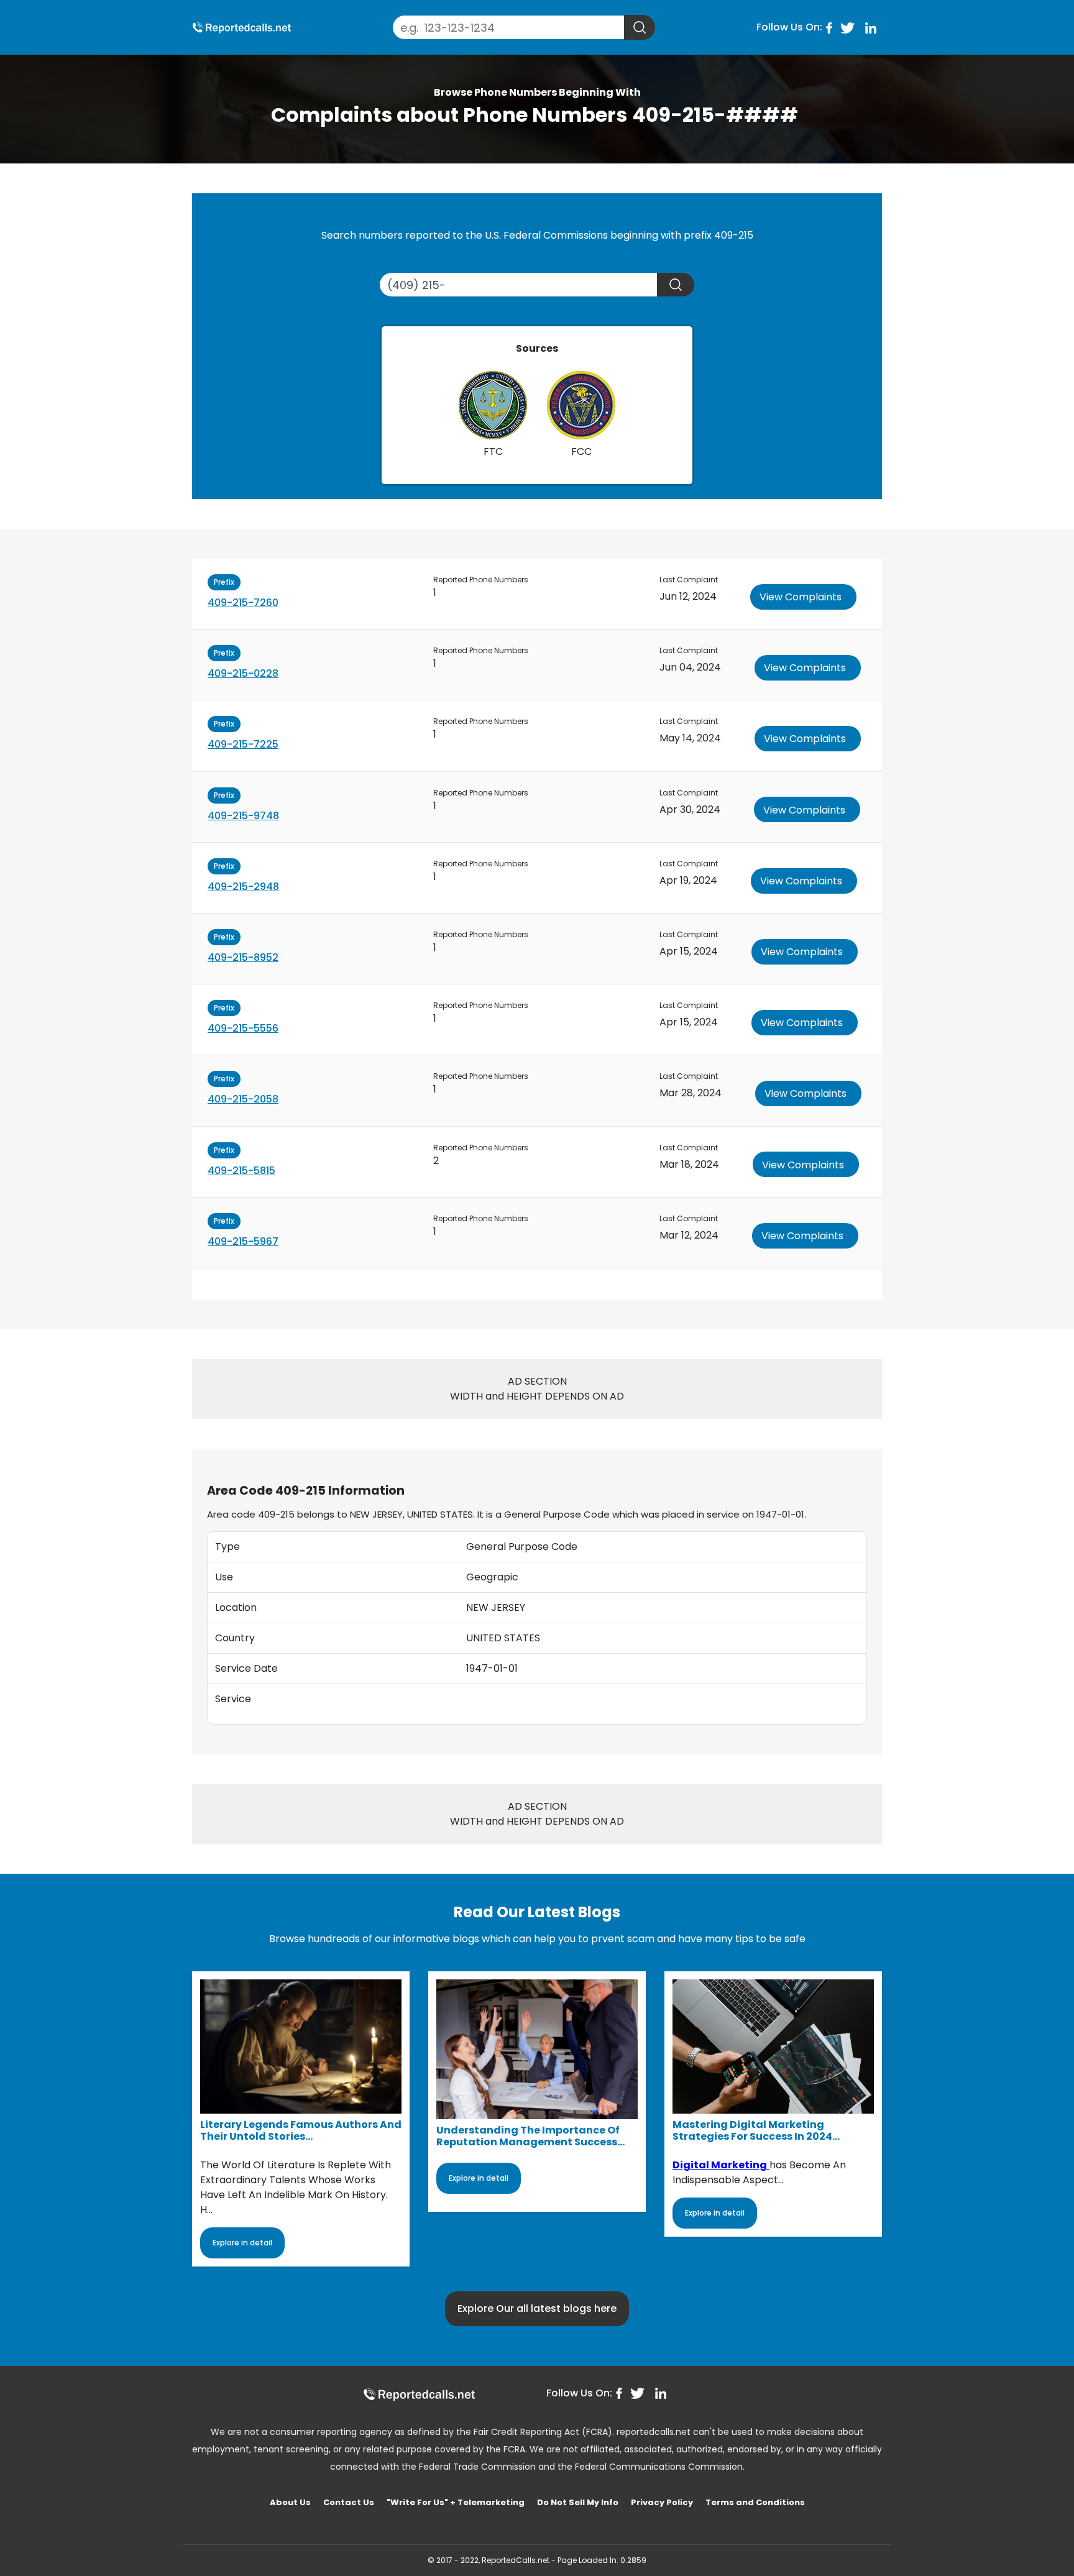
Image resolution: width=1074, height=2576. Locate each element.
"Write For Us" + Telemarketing (456, 2502)
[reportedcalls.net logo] (419, 2394)
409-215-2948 (243, 887)
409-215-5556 (243, 1028)
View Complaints (801, 597)
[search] (640, 27)
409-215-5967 (243, 1241)
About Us (290, 2502)
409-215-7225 (243, 744)
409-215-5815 (241, 1171)
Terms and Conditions (755, 2502)
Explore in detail (242, 2243)
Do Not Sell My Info (578, 2502)
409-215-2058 (243, 1099)
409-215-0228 (243, 673)
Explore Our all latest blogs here (537, 2308)
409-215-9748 (243, 816)
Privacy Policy (662, 2502)
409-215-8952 (243, 957)
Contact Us (349, 2502)
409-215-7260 (243, 603)
